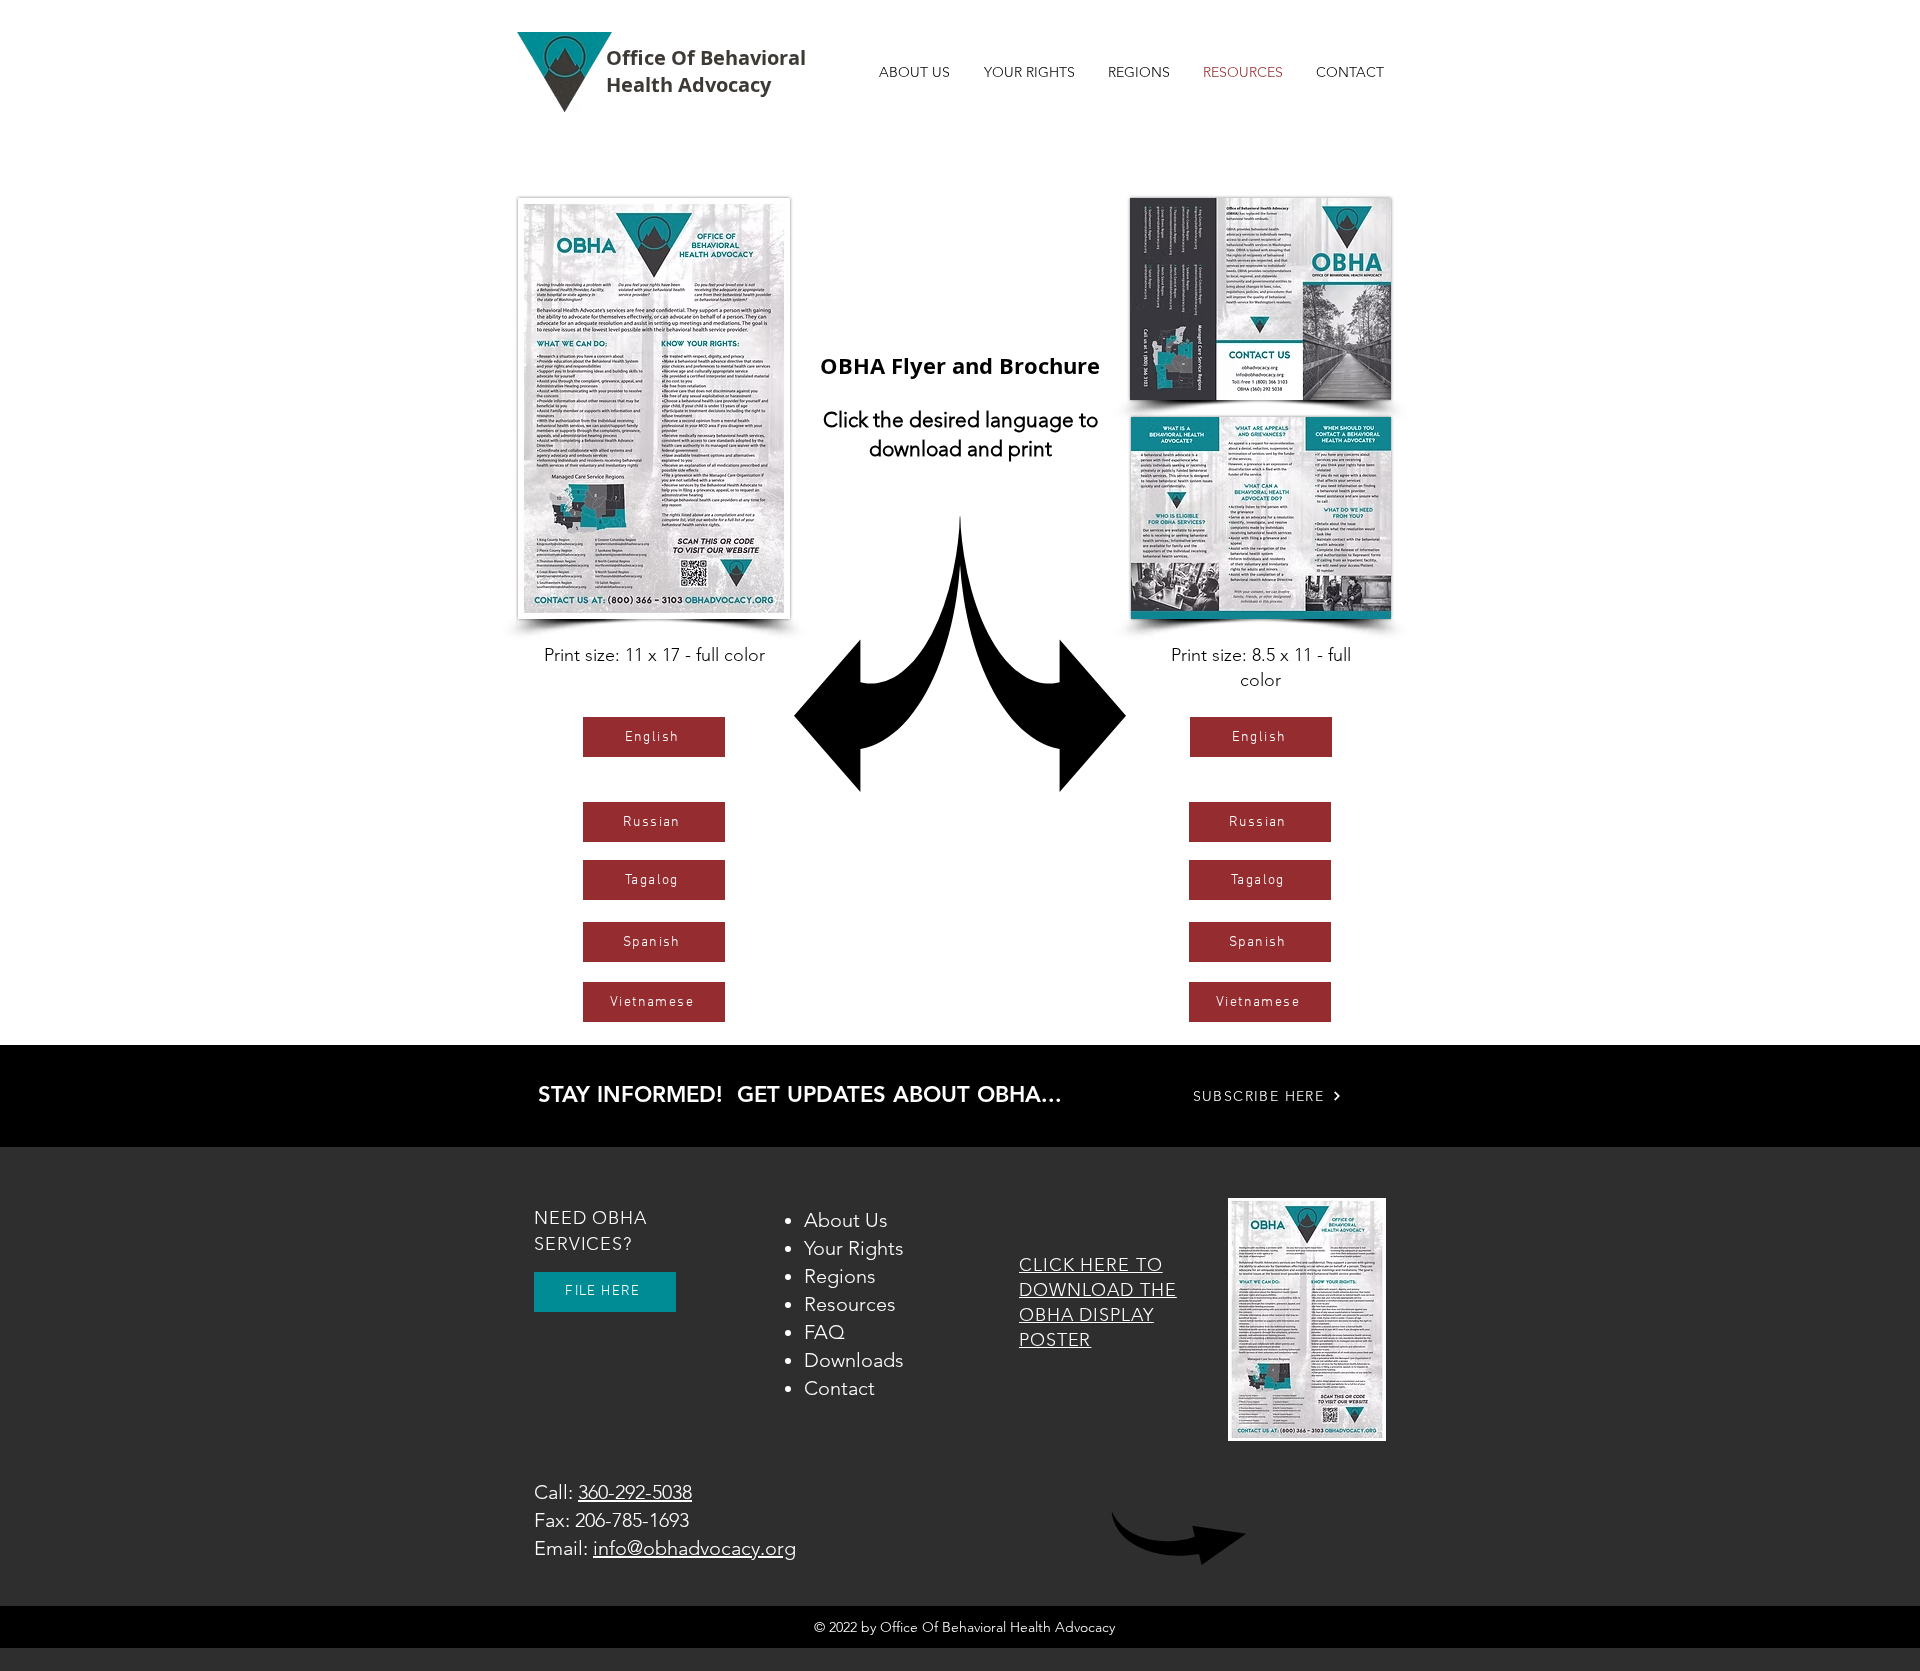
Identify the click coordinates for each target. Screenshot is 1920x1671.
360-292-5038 (635, 1492)
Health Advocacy (688, 84)
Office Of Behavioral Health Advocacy (997, 1627)
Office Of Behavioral (706, 57)
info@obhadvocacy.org (694, 1548)
